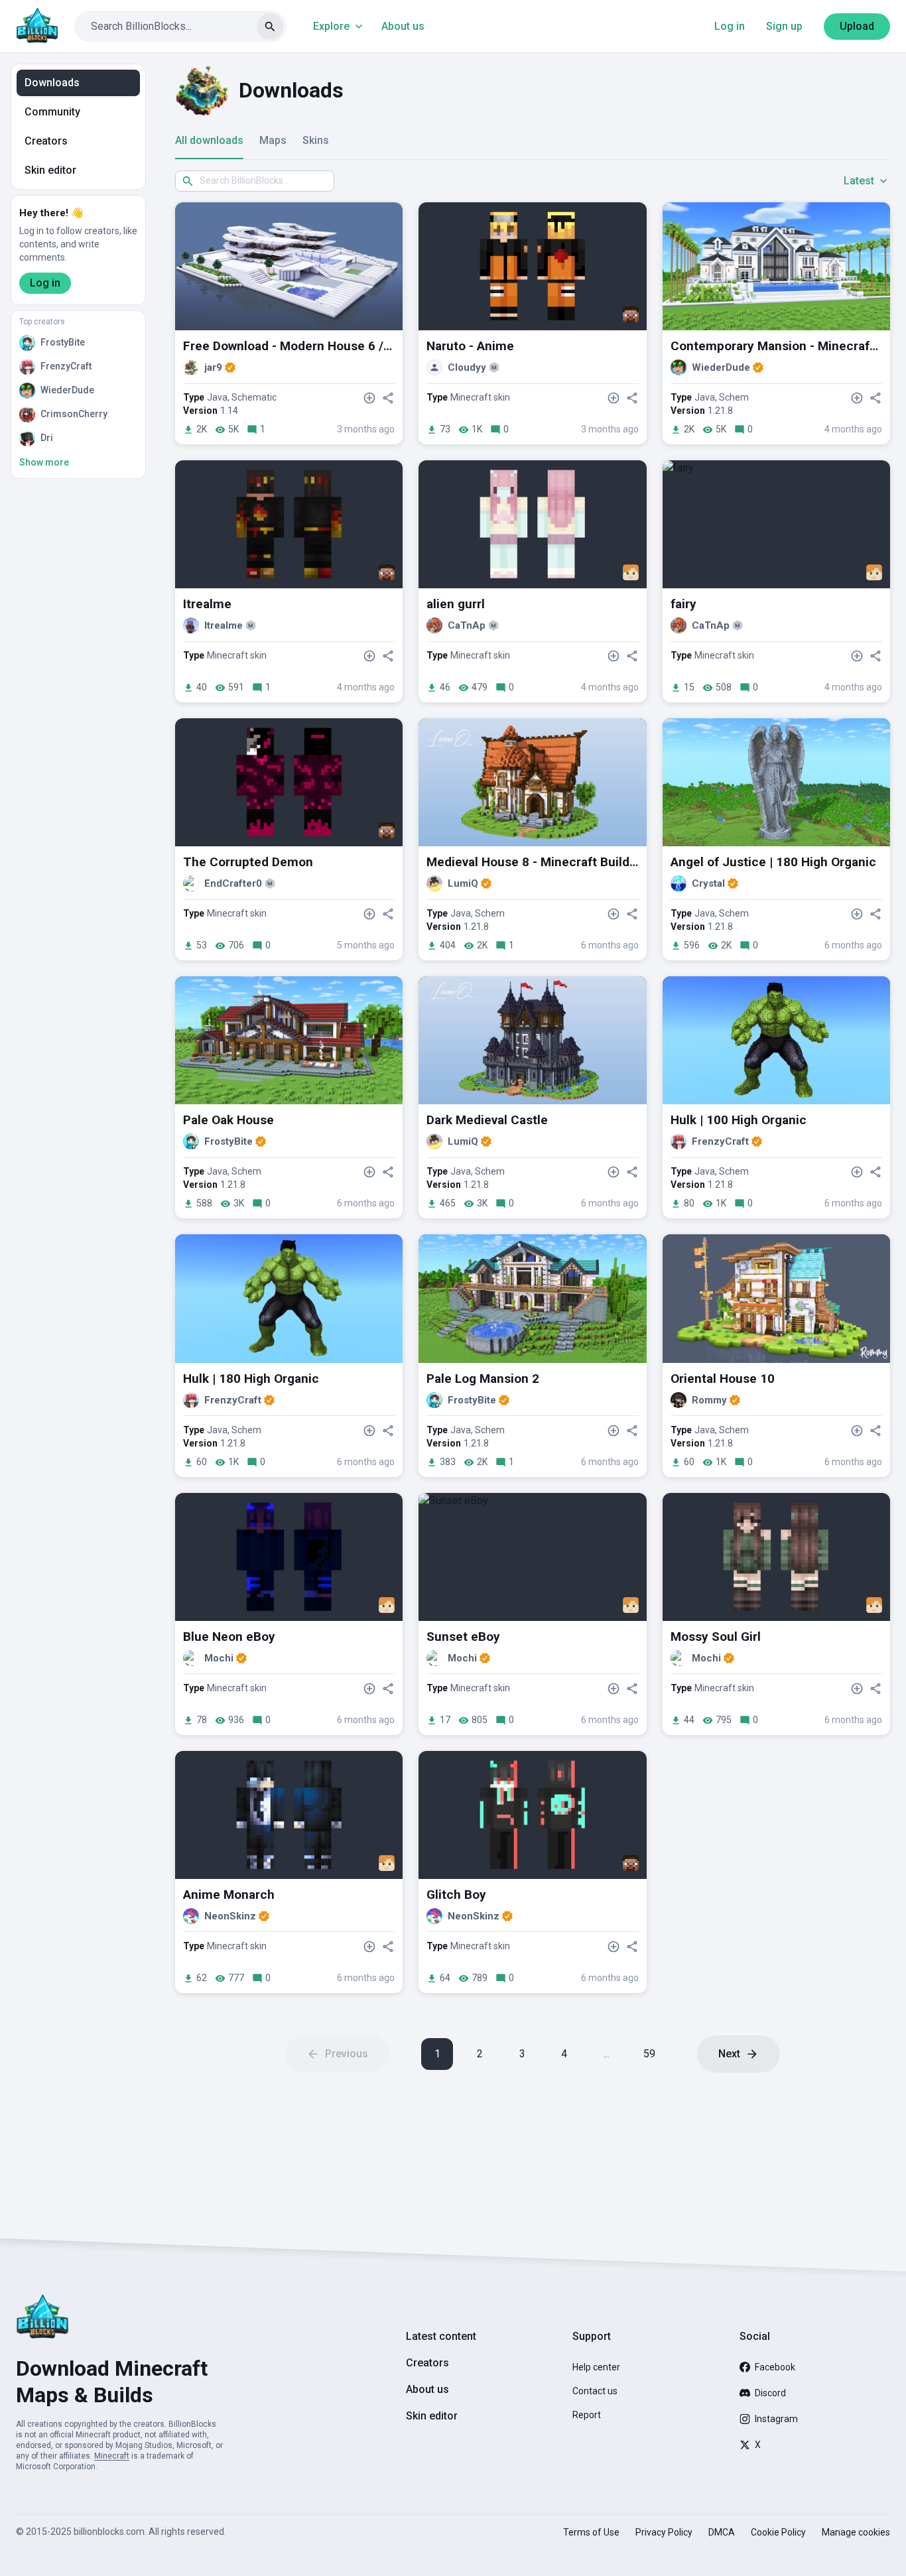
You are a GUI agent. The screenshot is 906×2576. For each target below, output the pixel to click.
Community (52, 112)
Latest (859, 181)
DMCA (722, 2532)
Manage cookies (856, 2532)
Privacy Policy (664, 2532)
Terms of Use (591, 2532)
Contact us (595, 2391)
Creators (46, 141)
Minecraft (112, 2456)
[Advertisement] (533, 2156)
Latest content (441, 2336)
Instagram (776, 2419)
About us (403, 26)
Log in (730, 26)
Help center (596, 2367)
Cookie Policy (778, 2532)
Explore (331, 26)
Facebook (775, 2367)
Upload (857, 26)
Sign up (784, 26)
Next (729, 2054)
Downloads (52, 83)
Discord (770, 2393)
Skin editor (50, 170)
